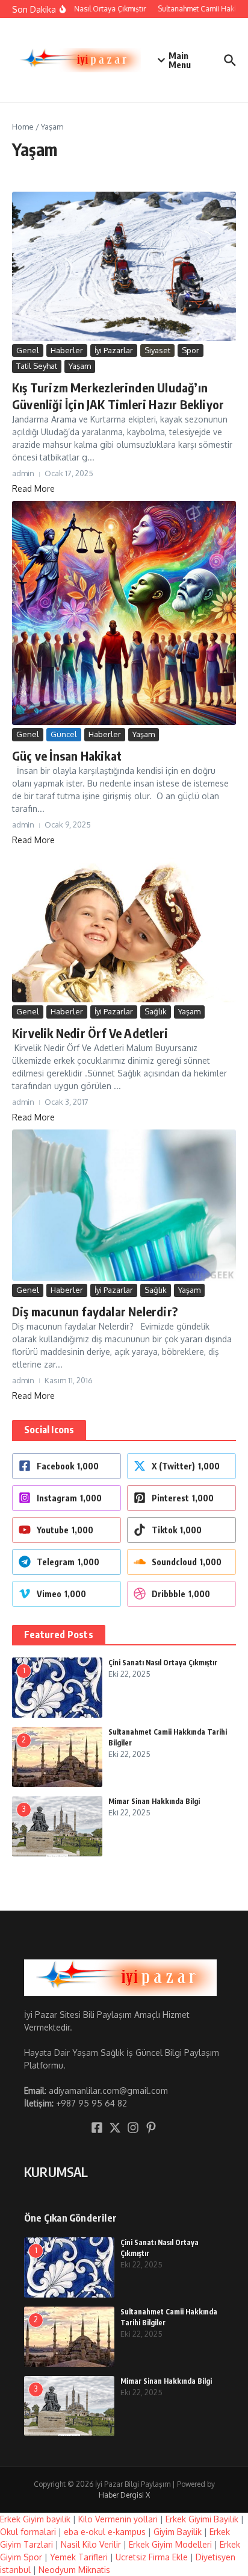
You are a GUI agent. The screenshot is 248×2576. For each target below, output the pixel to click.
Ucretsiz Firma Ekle (152, 2557)
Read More (33, 488)
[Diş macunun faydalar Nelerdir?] (124, 1205)
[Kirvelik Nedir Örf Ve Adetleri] (124, 927)
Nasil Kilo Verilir (91, 2544)
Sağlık (156, 1011)
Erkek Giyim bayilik (35, 2519)
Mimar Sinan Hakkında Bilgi (154, 1801)
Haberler (67, 350)
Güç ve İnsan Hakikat (67, 756)
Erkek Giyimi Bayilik (202, 2519)
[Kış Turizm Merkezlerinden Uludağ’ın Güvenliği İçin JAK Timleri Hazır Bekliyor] (124, 266)
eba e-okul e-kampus (105, 2532)
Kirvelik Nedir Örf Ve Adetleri (90, 1033)
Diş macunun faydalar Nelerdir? (95, 1311)
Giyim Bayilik (178, 2532)
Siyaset (157, 350)
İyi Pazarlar (114, 350)
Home (23, 127)
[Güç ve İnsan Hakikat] (124, 613)
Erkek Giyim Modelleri (170, 2544)
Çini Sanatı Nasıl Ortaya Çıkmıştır (163, 1663)
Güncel (64, 734)
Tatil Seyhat (37, 366)
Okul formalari (28, 2532)
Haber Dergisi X (124, 2495)
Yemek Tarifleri (79, 2557)
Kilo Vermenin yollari (118, 2519)
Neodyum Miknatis (74, 2570)
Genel (28, 350)
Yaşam (80, 366)
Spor (191, 350)
